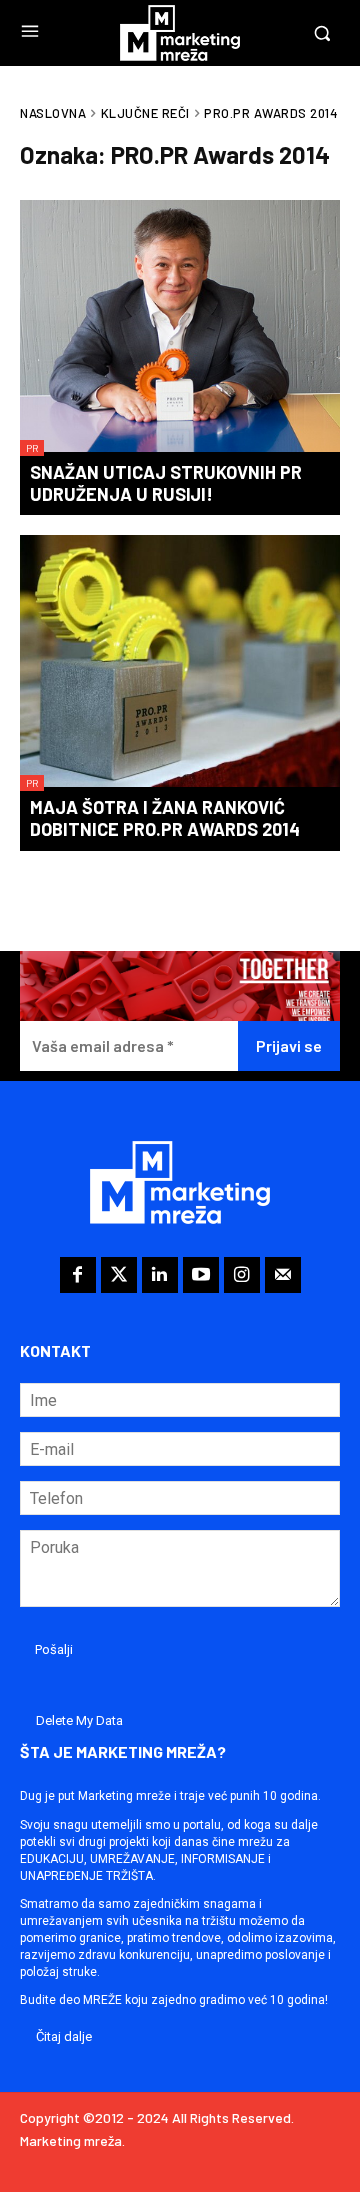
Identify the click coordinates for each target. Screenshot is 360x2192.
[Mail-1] (283, 1275)
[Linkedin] (160, 1275)
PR (32, 448)
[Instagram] (242, 1275)
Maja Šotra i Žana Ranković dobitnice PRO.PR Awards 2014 (165, 818)
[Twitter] (119, 1275)
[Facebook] (78, 1275)
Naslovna (53, 113)
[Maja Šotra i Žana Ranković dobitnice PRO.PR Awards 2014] (180, 663)
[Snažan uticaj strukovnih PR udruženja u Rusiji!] (180, 328)
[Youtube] (201, 1275)
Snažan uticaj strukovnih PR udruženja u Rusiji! (166, 483)
